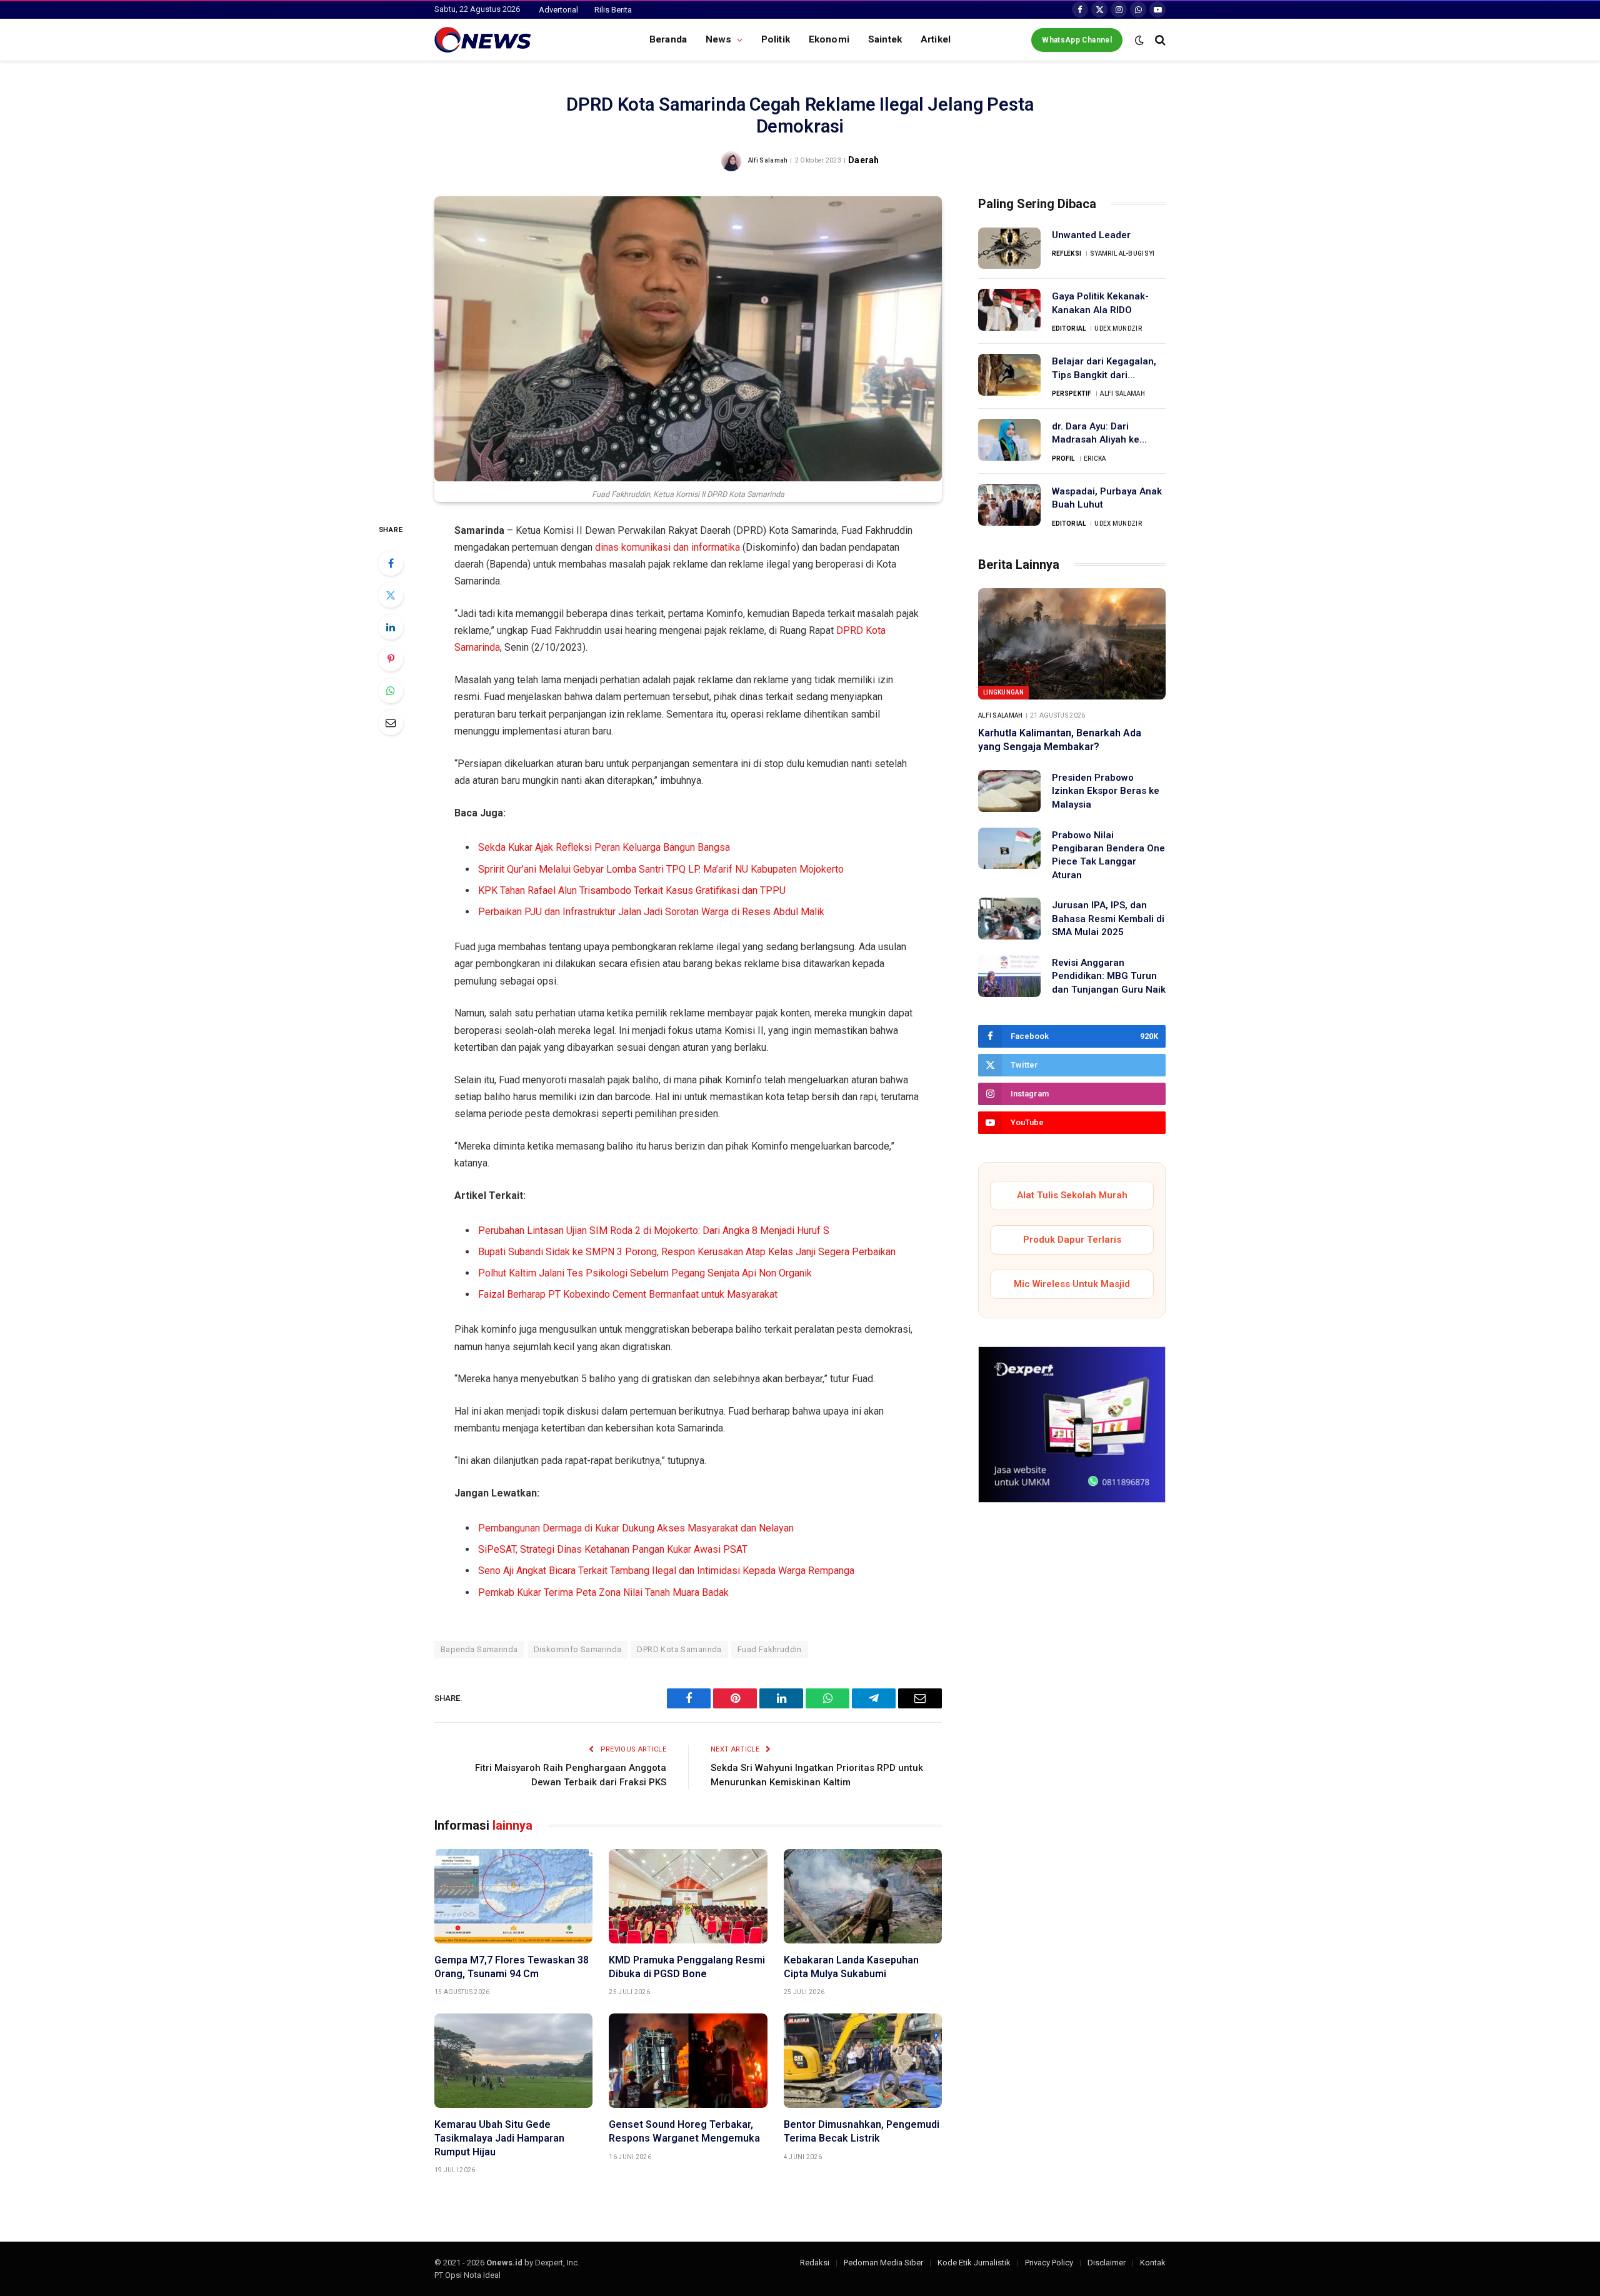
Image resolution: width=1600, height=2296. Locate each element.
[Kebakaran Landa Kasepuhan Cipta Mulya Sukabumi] (863, 1896)
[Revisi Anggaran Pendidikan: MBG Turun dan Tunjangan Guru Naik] (1009, 976)
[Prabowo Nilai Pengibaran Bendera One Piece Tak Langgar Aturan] (1009, 849)
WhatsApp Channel (1077, 40)
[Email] (391, 723)
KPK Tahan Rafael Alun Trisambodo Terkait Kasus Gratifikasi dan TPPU (632, 890)
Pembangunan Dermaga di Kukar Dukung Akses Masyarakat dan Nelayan (636, 1528)
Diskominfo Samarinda (578, 1649)
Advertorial (558, 10)
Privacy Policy (1049, 2263)
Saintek (885, 39)
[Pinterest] (391, 659)
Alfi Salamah (768, 160)
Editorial (1069, 328)
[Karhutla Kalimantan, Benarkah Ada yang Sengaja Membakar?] (1072, 644)
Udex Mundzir (1118, 328)
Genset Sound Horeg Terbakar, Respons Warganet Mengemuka (684, 2131)
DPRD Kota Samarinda (679, 1649)
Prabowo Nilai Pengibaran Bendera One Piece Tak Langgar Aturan (1108, 855)
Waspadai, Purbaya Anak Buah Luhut (1107, 498)
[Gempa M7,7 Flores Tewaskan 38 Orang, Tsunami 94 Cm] (513, 1896)
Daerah (863, 160)
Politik (776, 39)
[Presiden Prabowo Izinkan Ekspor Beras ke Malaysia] (1009, 791)
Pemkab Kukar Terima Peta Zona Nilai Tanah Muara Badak (603, 1592)
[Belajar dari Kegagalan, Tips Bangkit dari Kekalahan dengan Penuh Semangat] (1009, 375)
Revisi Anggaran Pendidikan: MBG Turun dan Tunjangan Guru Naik (1109, 976)
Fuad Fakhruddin (770, 1649)
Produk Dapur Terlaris (1072, 1240)
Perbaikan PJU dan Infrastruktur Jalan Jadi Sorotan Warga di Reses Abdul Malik (651, 912)
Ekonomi (829, 39)
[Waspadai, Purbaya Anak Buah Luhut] (1009, 505)
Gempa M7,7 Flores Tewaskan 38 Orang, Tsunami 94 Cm (512, 1967)
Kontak (1153, 2263)
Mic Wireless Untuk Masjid (1072, 1284)
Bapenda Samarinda (479, 1649)
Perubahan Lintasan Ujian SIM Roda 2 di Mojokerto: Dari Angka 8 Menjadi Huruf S (654, 1231)
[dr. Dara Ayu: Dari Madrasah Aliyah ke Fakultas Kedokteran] (1009, 440)
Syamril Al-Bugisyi (1122, 253)
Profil (1063, 459)
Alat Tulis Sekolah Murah (1072, 1195)
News (719, 39)
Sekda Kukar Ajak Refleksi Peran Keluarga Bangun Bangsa (604, 847)
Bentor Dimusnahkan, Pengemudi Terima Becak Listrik (862, 2131)
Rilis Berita (613, 10)
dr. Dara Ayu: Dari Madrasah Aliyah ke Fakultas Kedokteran (1098, 434)
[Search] (1159, 40)
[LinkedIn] (391, 627)
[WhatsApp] (391, 691)
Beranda (668, 39)
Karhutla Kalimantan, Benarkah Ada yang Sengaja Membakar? (1060, 740)
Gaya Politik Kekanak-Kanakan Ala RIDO (1100, 303)
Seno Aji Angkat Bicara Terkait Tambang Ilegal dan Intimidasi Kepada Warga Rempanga (666, 1571)
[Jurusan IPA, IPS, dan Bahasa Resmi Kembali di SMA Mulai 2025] (1009, 919)
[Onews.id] (483, 40)
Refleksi (1067, 253)
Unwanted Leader (1091, 235)
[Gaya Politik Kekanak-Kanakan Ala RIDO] (1009, 310)
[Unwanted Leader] (1009, 248)
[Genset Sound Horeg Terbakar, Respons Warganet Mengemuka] (688, 2061)
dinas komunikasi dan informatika (667, 547)
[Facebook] (391, 563)
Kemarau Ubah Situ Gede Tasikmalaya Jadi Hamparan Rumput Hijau (499, 2138)
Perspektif (1072, 394)
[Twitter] (391, 595)
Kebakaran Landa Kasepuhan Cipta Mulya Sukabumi (851, 1967)
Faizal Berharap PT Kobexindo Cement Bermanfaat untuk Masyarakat (628, 1294)
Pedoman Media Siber (883, 2263)
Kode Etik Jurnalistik (974, 2263)
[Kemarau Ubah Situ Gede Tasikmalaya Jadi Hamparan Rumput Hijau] (513, 2061)
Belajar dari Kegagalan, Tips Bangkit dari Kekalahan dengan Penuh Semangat (1104, 369)
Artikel (936, 39)
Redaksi (815, 2263)
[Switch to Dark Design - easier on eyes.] (1139, 40)
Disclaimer (1107, 2263)
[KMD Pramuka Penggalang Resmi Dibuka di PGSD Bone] (688, 1896)
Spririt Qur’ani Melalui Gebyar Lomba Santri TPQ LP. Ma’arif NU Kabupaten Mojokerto (661, 869)
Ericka (1095, 459)
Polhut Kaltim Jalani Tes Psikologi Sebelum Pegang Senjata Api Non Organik (645, 1273)
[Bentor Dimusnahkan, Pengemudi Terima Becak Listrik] (863, 2061)
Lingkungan (1003, 692)
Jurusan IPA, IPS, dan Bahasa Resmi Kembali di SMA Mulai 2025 (1108, 919)
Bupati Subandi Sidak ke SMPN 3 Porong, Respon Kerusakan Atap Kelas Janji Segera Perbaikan (687, 1252)
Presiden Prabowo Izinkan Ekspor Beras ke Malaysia (1106, 791)
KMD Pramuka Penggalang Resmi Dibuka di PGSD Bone (687, 1967)
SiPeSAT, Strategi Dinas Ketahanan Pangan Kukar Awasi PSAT (613, 1549)
